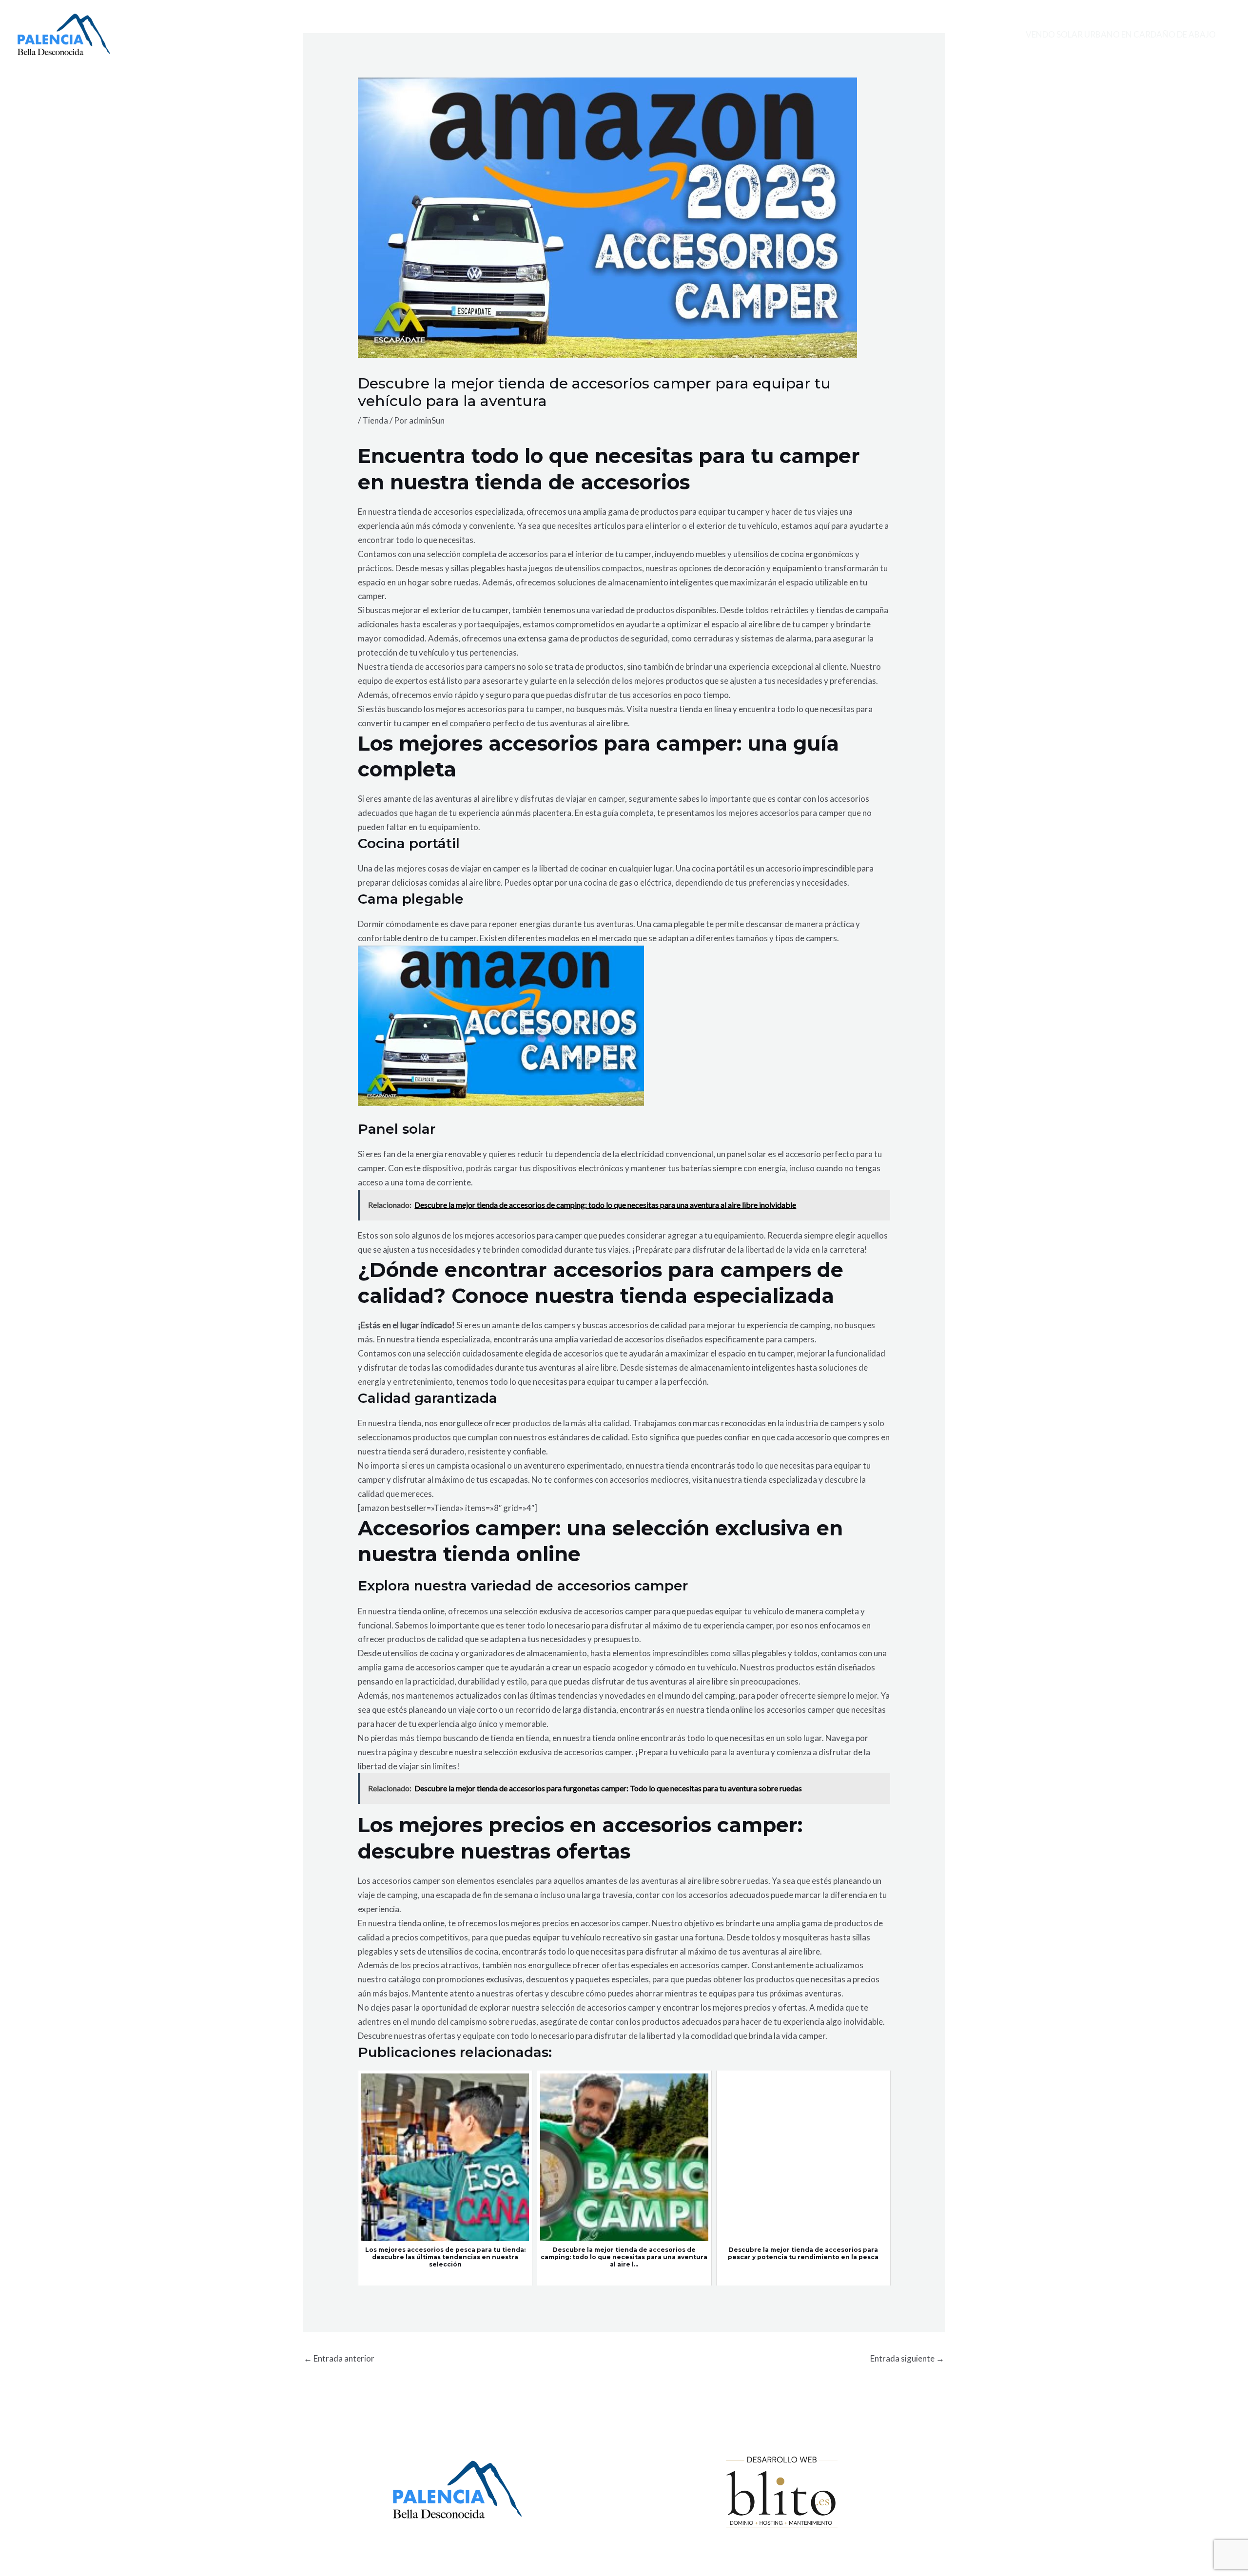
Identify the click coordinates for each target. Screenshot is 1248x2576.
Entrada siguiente (907, 2358)
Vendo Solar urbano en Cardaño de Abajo (1121, 34)
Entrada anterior (339, 2358)
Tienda (375, 420)
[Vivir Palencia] (64, 33)
